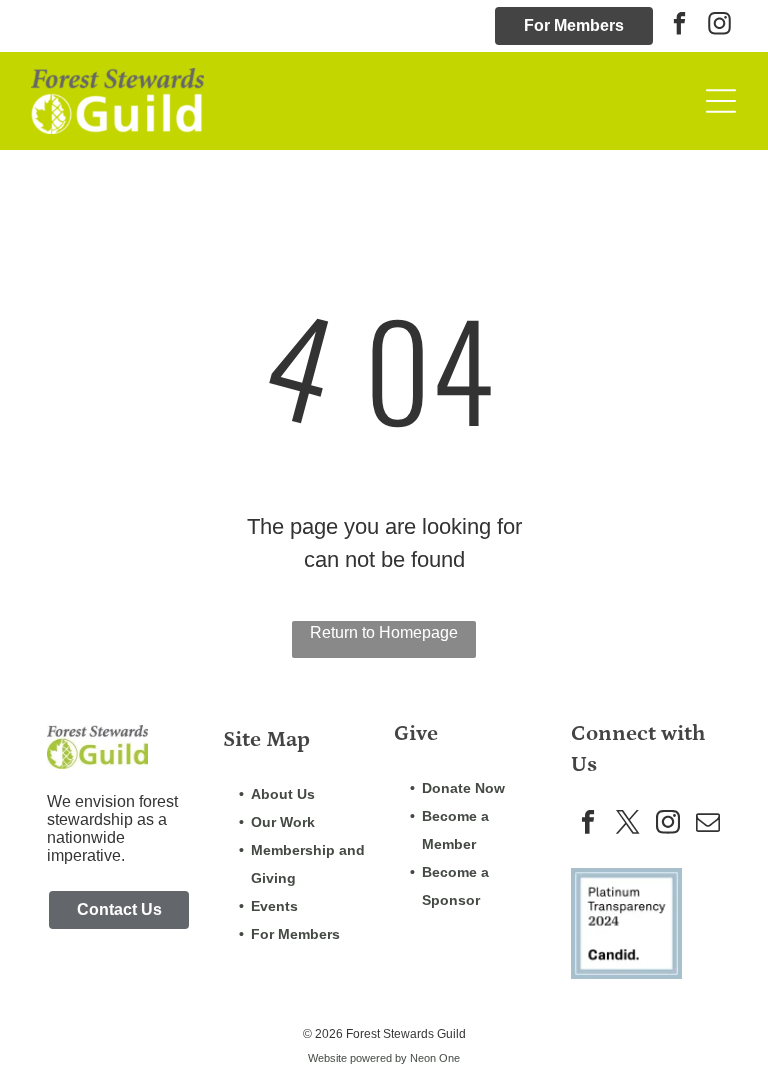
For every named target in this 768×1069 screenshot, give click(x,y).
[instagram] (719, 26)
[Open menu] (721, 101)
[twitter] (628, 824)
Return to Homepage (384, 632)
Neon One (435, 1058)
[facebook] (679, 26)
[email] (708, 824)
